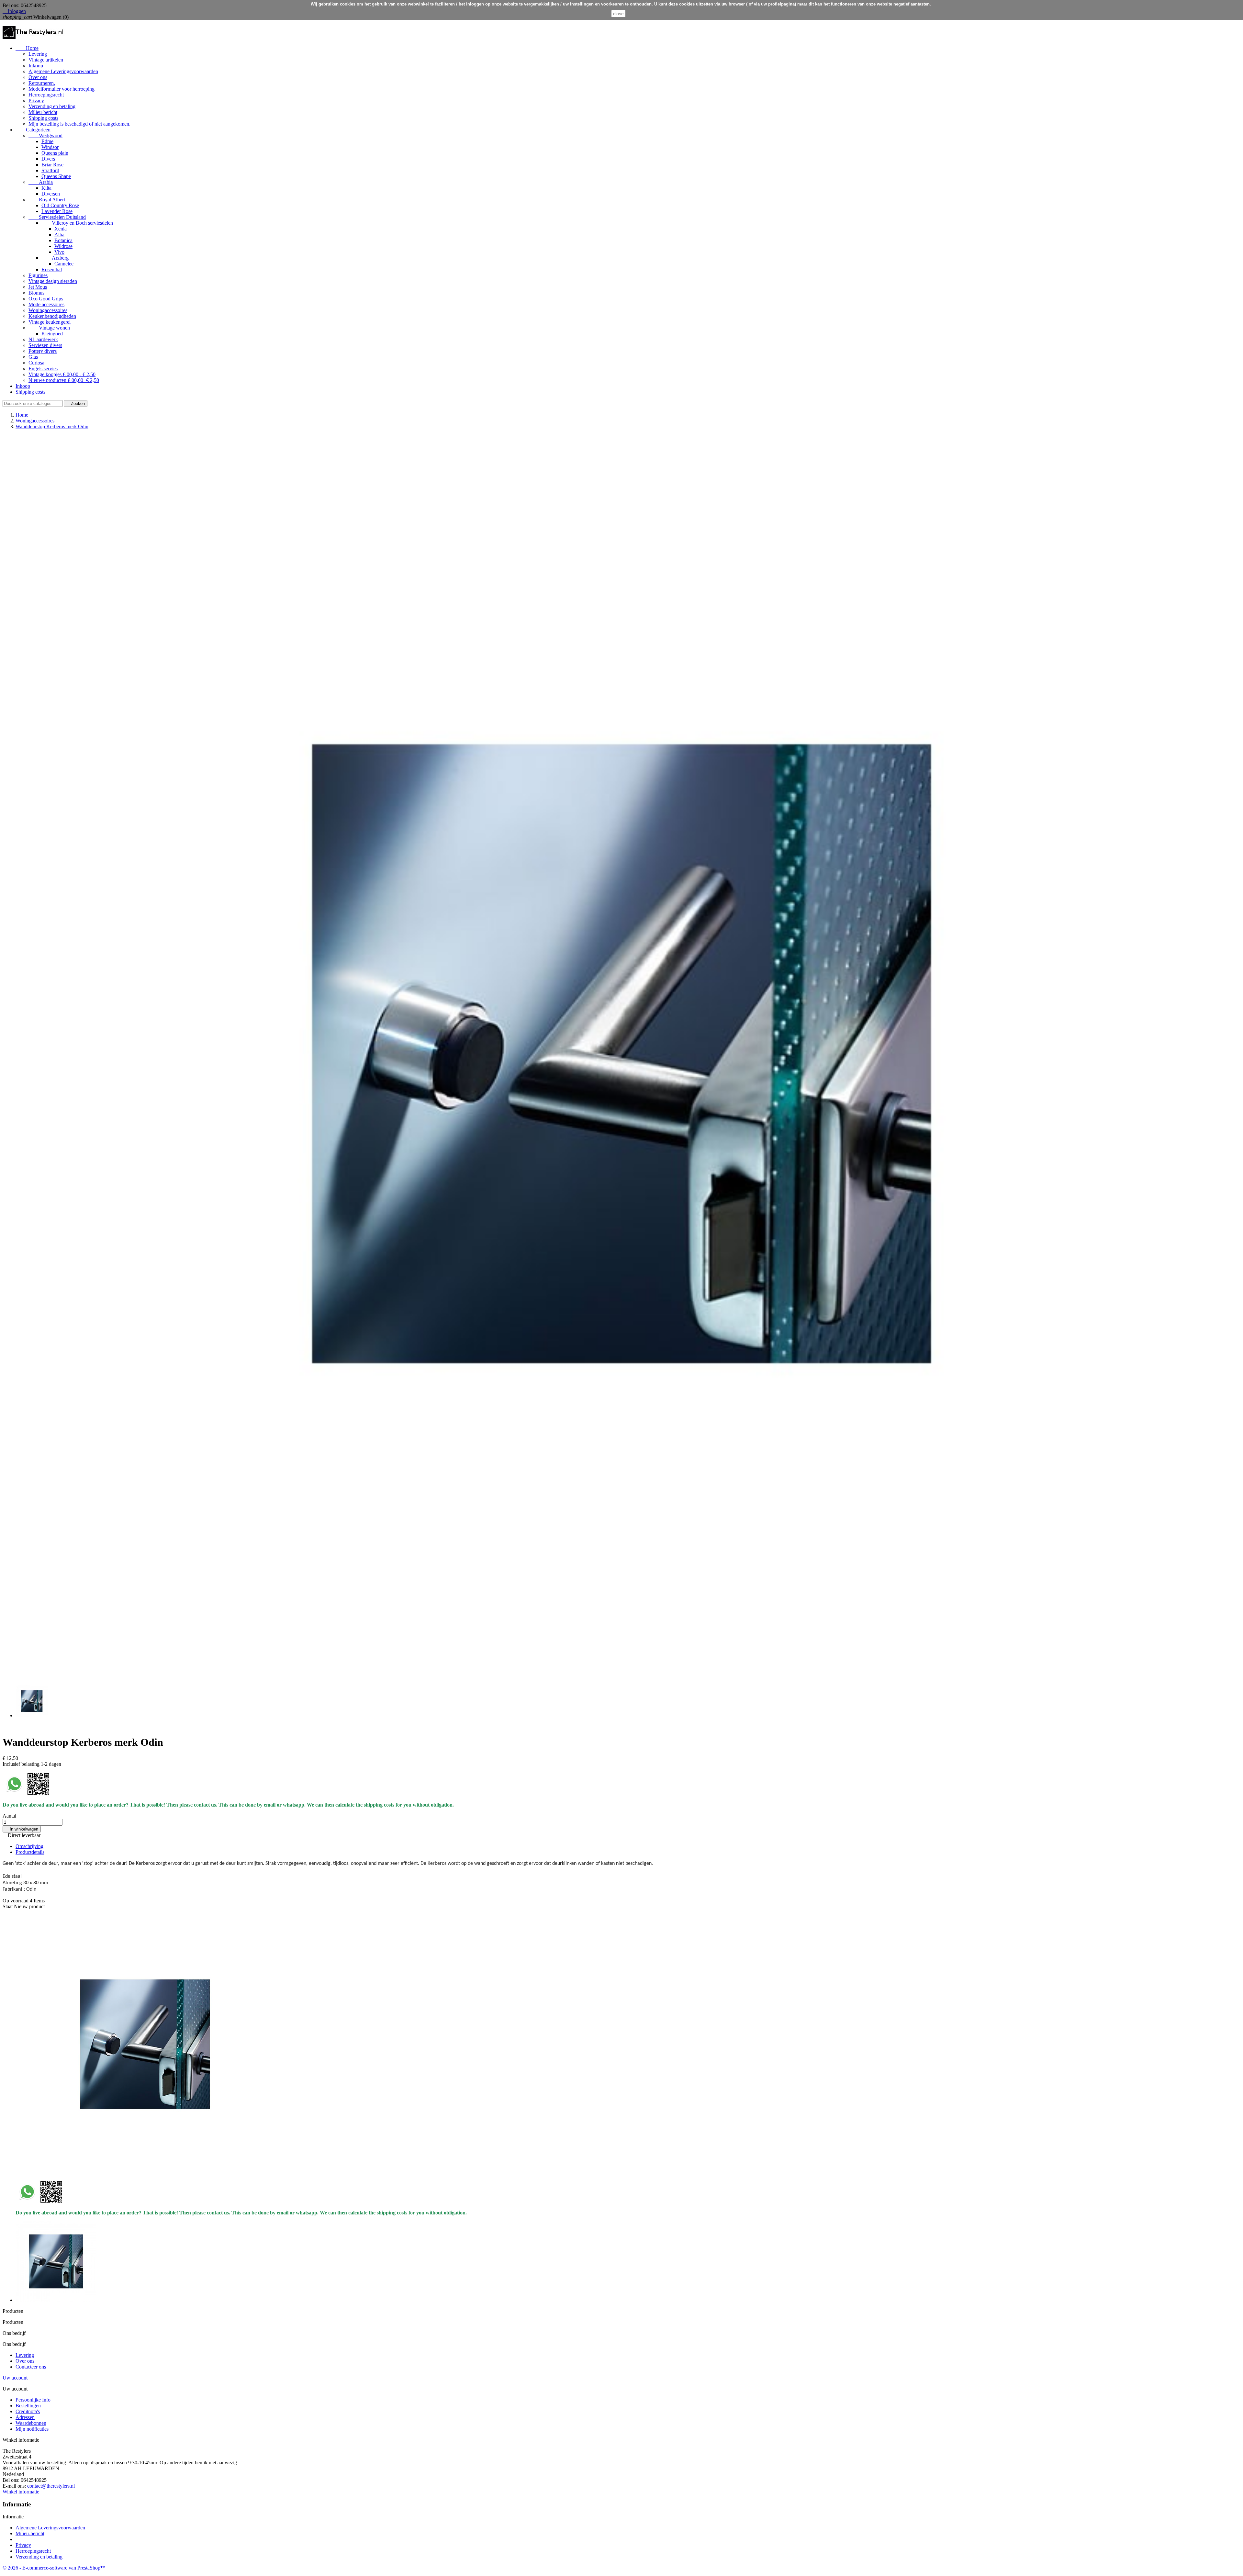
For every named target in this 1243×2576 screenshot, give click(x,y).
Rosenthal (52, 269)
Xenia (61, 229)
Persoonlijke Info (33, 2400)
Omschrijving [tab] (29, 1846)
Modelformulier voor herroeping (62, 89)
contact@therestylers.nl (51, 2486)
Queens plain (55, 153)
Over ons (38, 77)
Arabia (41, 182)
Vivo (59, 252)
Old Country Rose (60, 205)
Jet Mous (38, 287)
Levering (38, 54)
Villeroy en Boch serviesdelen (77, 223)
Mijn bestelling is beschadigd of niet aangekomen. (79, 124)
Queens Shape (56, 176)
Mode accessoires (46, 304)
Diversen (51, 194)
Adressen (25, 2417)
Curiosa (36, 363)
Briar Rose (52, 165)
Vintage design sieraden (53, 281)
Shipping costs (43, 118)
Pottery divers (43, 351)
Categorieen (33, 130)
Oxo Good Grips (46, 299)
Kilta (46, 188)
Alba (59, 235)
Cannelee (64, 264)
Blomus (36, 293)
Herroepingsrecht (46, 95)
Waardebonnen (31, 2423)
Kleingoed (52, 334)
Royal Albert (47, 200)
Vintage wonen (49, 328)
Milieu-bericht (43, 112)
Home (27, 48)
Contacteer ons (31, 2367)
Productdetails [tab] (30, 1852)
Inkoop (36, 66)
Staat (8, 1906)
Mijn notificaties (32, 2429)
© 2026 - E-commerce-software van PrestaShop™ (54, 2568)
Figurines (38, 275)
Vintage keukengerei (50, 322)
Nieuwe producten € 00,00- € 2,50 (64, 380)
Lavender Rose (57, 211)
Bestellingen (28, 2406)
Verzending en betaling (52, 106)
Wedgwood (45, 135)
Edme (47, 141)
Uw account (15, 2378)
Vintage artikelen (46, 60)
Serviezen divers (45, 345)
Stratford (50, 170)
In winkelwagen (22, 1829)
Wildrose (63, 246)
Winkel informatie (21, 2492)
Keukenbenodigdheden (52, 316)
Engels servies (43, 369)
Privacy (36, 101)
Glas (33, 357)
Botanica (63, 240)
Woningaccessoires (48, 310)
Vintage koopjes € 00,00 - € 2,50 (62, 374)
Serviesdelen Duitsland (57, 217)
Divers (48, 159)
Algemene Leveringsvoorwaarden (63, 71)
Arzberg (55, 258)
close (618, 14)
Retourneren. (42, 83)
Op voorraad (16, 1901)
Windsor (50, 147)
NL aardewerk (43, 339)
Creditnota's (28, 2411)
